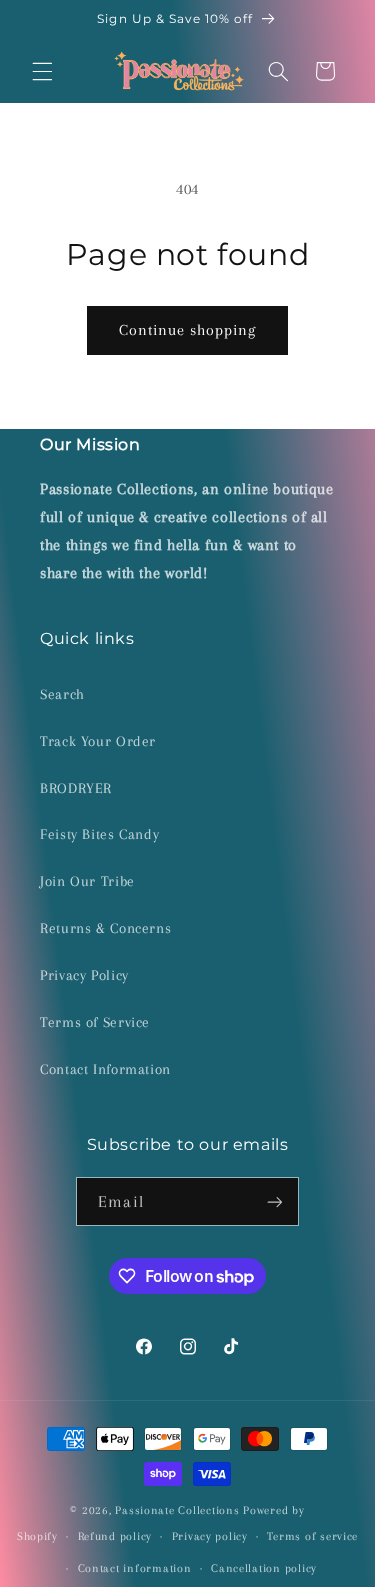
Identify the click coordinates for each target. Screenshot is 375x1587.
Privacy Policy (84, 975)
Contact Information (105, 1069)
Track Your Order (98, 741)
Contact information (135, 1568)
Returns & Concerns (105, 928)
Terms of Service (95, 1022)
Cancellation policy (264, 1568)
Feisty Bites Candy (99, 834)
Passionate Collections (177, 1510)
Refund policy (115, 1536)
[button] (42, 71)
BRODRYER (76, 788)
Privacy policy (210, 1536)
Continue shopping (188, 330)
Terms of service (312, 1536)
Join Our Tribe (87, 881)
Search (62, 694)
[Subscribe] (274, 1201)
